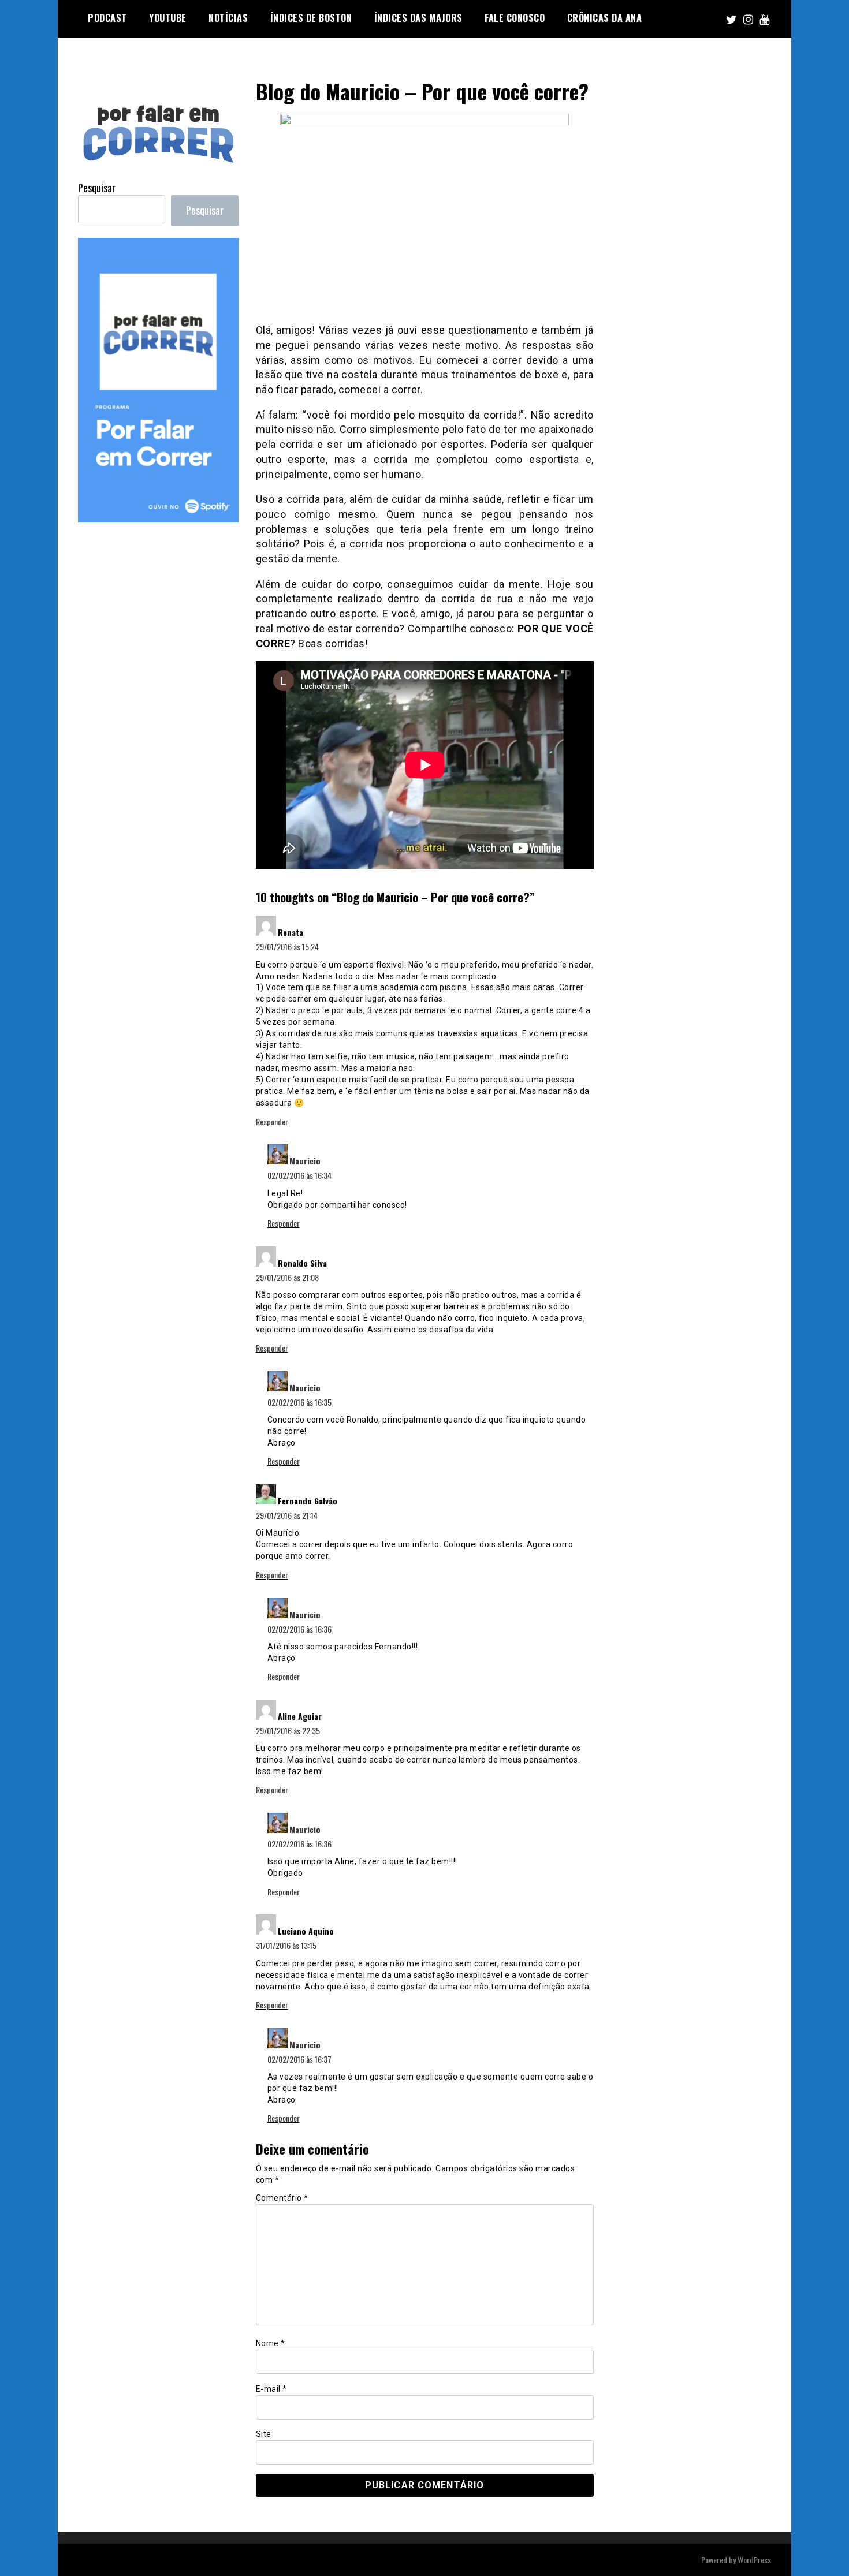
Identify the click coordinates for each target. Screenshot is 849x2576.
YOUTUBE (168, 18)
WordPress (754, 2560)
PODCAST (107, 18)
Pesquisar (97, 188)
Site (264, 2434)
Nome (271, 2343)
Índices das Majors (418, 18)
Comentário (282, 2198)
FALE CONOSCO (515, 18)
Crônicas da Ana (605, 18)
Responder (272, 1121)
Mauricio (305, 1161)
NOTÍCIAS (228, 18)
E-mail (271, 2389)
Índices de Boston (311, 18)
